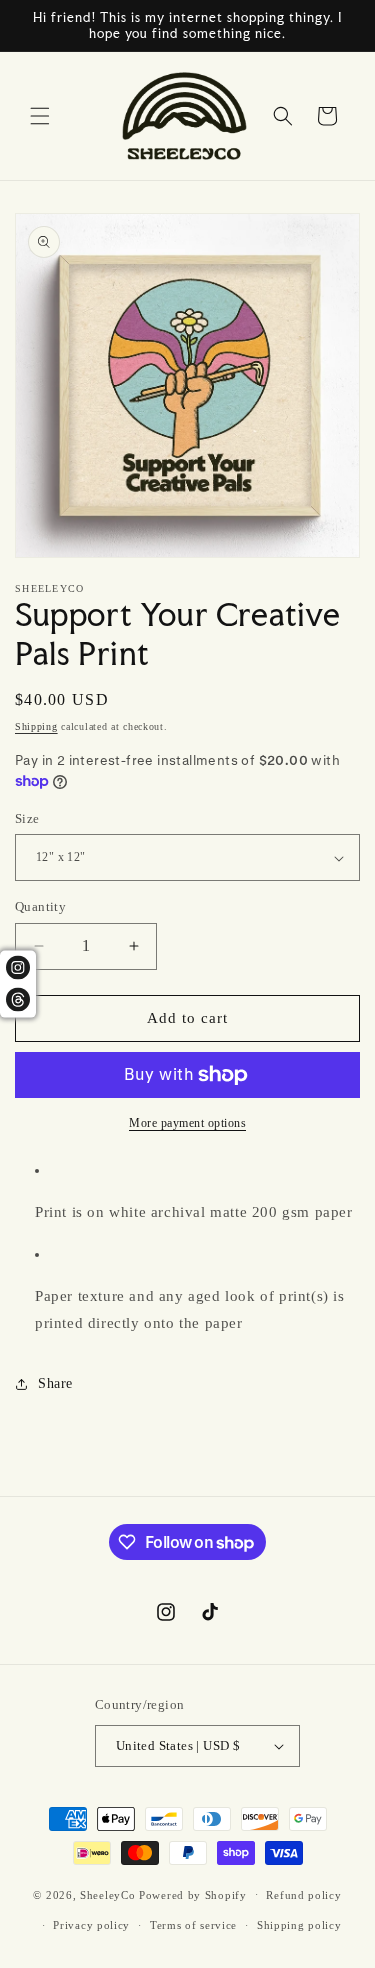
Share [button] (55, 1383)
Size (27, 818)
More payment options (187, 1123)
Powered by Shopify (193, 1894)
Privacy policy (91, 1925)
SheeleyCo (107, 1894)
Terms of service (193, 1925)
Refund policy (303, 1895)
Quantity (40, 906)
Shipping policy (299, 1925)
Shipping (36, 726)
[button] (40, 116)
